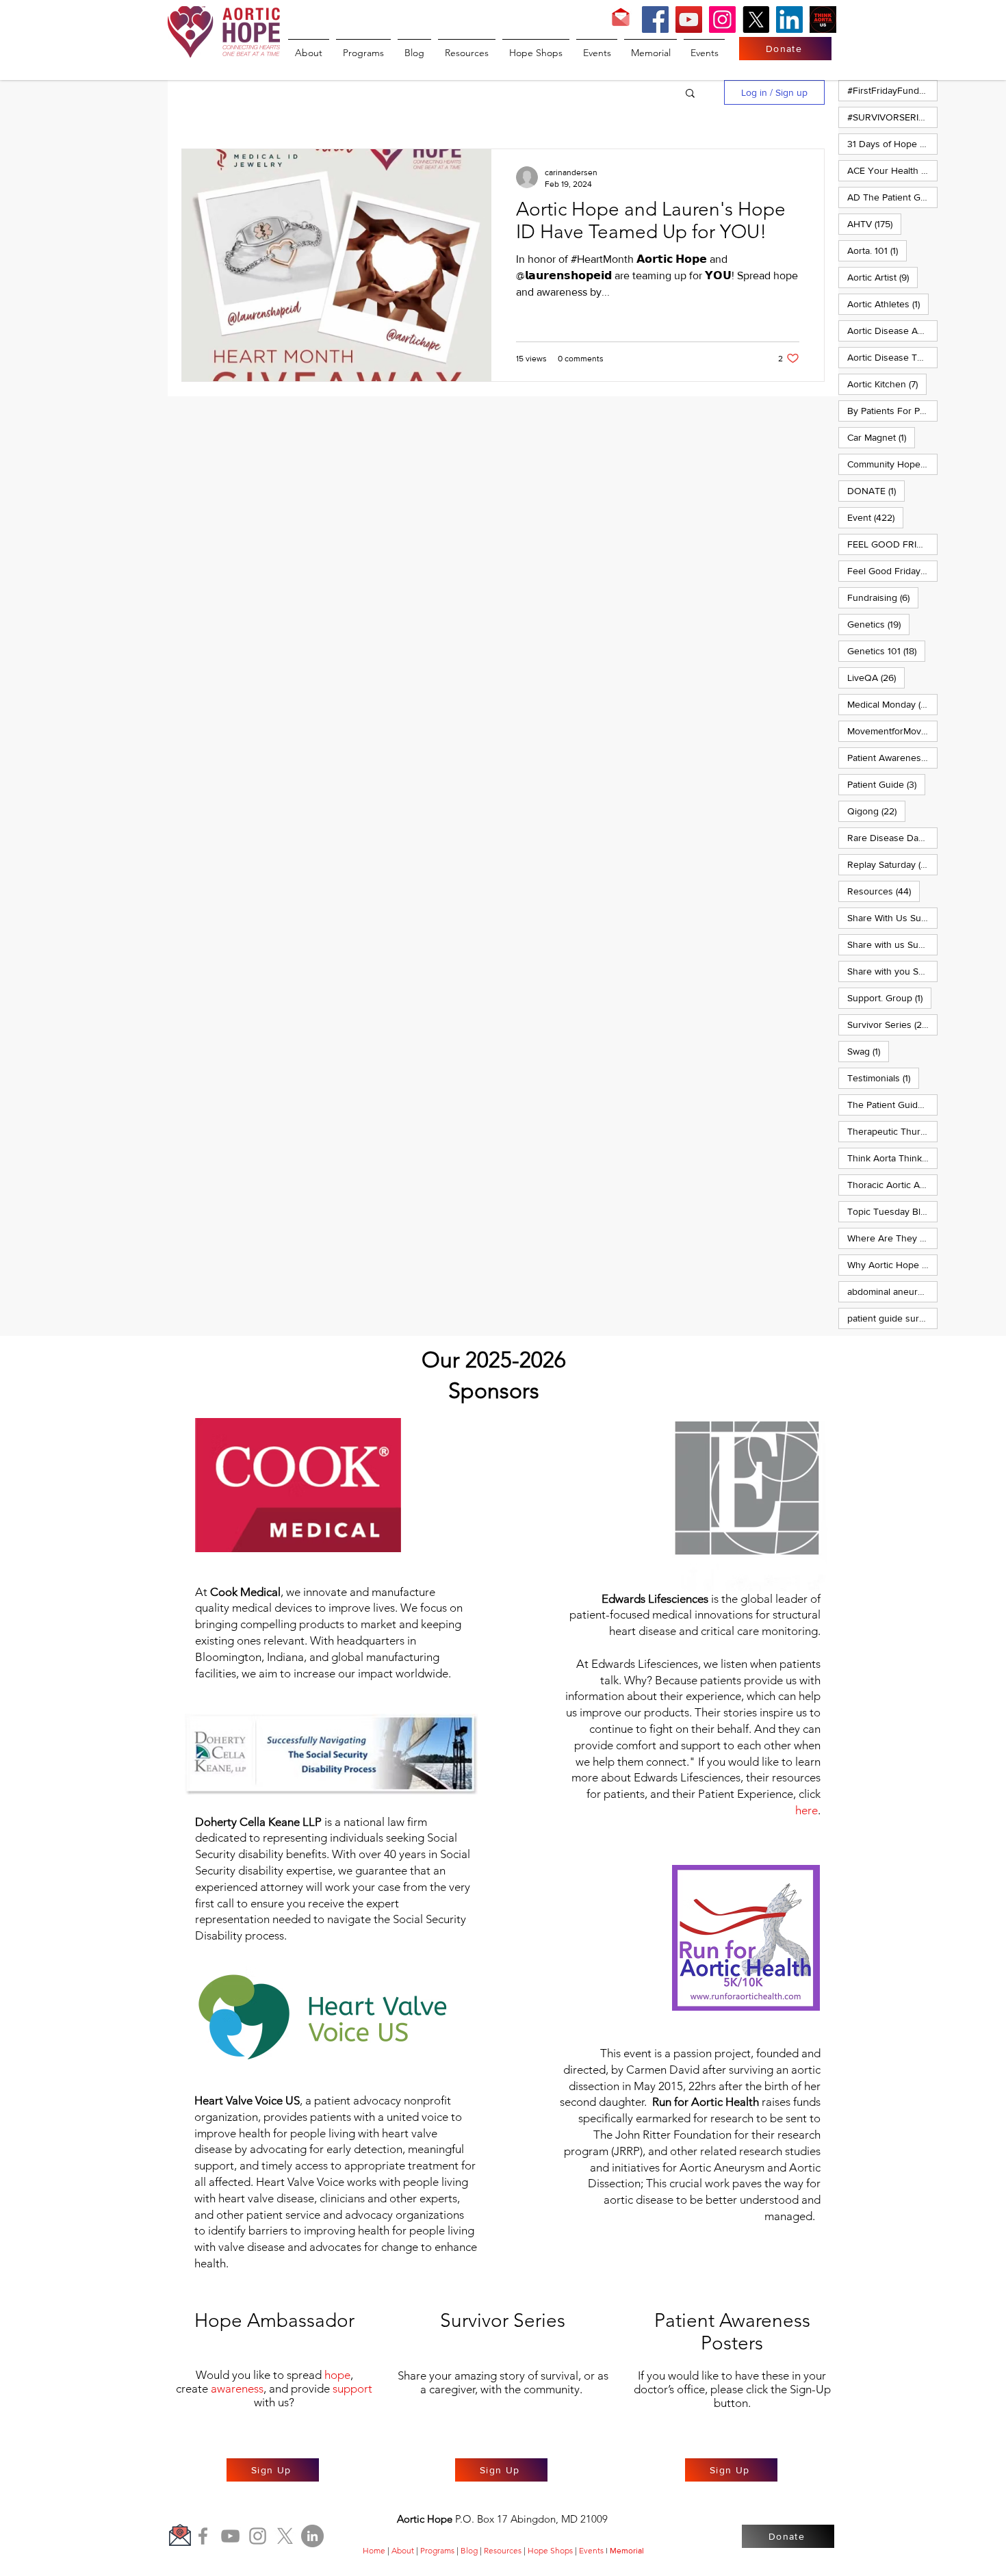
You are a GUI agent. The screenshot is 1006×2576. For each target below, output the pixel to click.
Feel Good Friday (892, 570)
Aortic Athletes (888, 304)
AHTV (874, 223)
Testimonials (883, 1078)
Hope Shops (550, 2550)
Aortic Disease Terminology (892, 357)
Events (591, 2550)
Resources (884, 891)
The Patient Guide (892, 1104)
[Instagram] (722, 20)
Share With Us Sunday (892, 917)
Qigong (876, 811)
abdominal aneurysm (892, 1291)
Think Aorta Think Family (892, 1158)
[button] (690, 94)
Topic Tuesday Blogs (892, 1211)
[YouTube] (689, 20)
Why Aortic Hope (892, 1264)
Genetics (878, 624)
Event (875, 517)
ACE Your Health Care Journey (892, 170)
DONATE (876, 490)
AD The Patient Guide (892, 197)
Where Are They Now (892, 1238)
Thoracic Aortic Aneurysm (892, 1184)
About (403, 2550)
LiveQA (876, 677)
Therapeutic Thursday (892, 1131)
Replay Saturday (892, 864)
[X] (756, 20)
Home (374, 2550)
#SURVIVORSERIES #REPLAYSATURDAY (892, 117)
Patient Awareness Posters (892, 757)
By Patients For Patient (892, 410)
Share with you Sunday (892, 971)
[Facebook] (655, 20)
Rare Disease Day (892, 837)
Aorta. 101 (877, 250)
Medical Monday (892, 704)
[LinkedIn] (789, 20)
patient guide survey (892, 1318)
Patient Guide (886, 784)
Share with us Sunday (892, 944)
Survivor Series (892, 1024)
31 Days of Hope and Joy (892, 143)
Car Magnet (881, 437)
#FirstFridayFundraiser (892, 90)
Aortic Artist (882, 277)
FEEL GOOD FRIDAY (892, 544)
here (807, 1810)
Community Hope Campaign (892, 464)
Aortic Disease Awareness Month (892, 330)
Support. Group (889, 997)
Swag (868, 1051)
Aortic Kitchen (887, 384)
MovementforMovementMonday (892, 731)
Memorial (627, 2551)
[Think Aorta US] (823, 20)
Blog (469, 2550)
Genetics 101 (886, 651)
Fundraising (883, 597)
